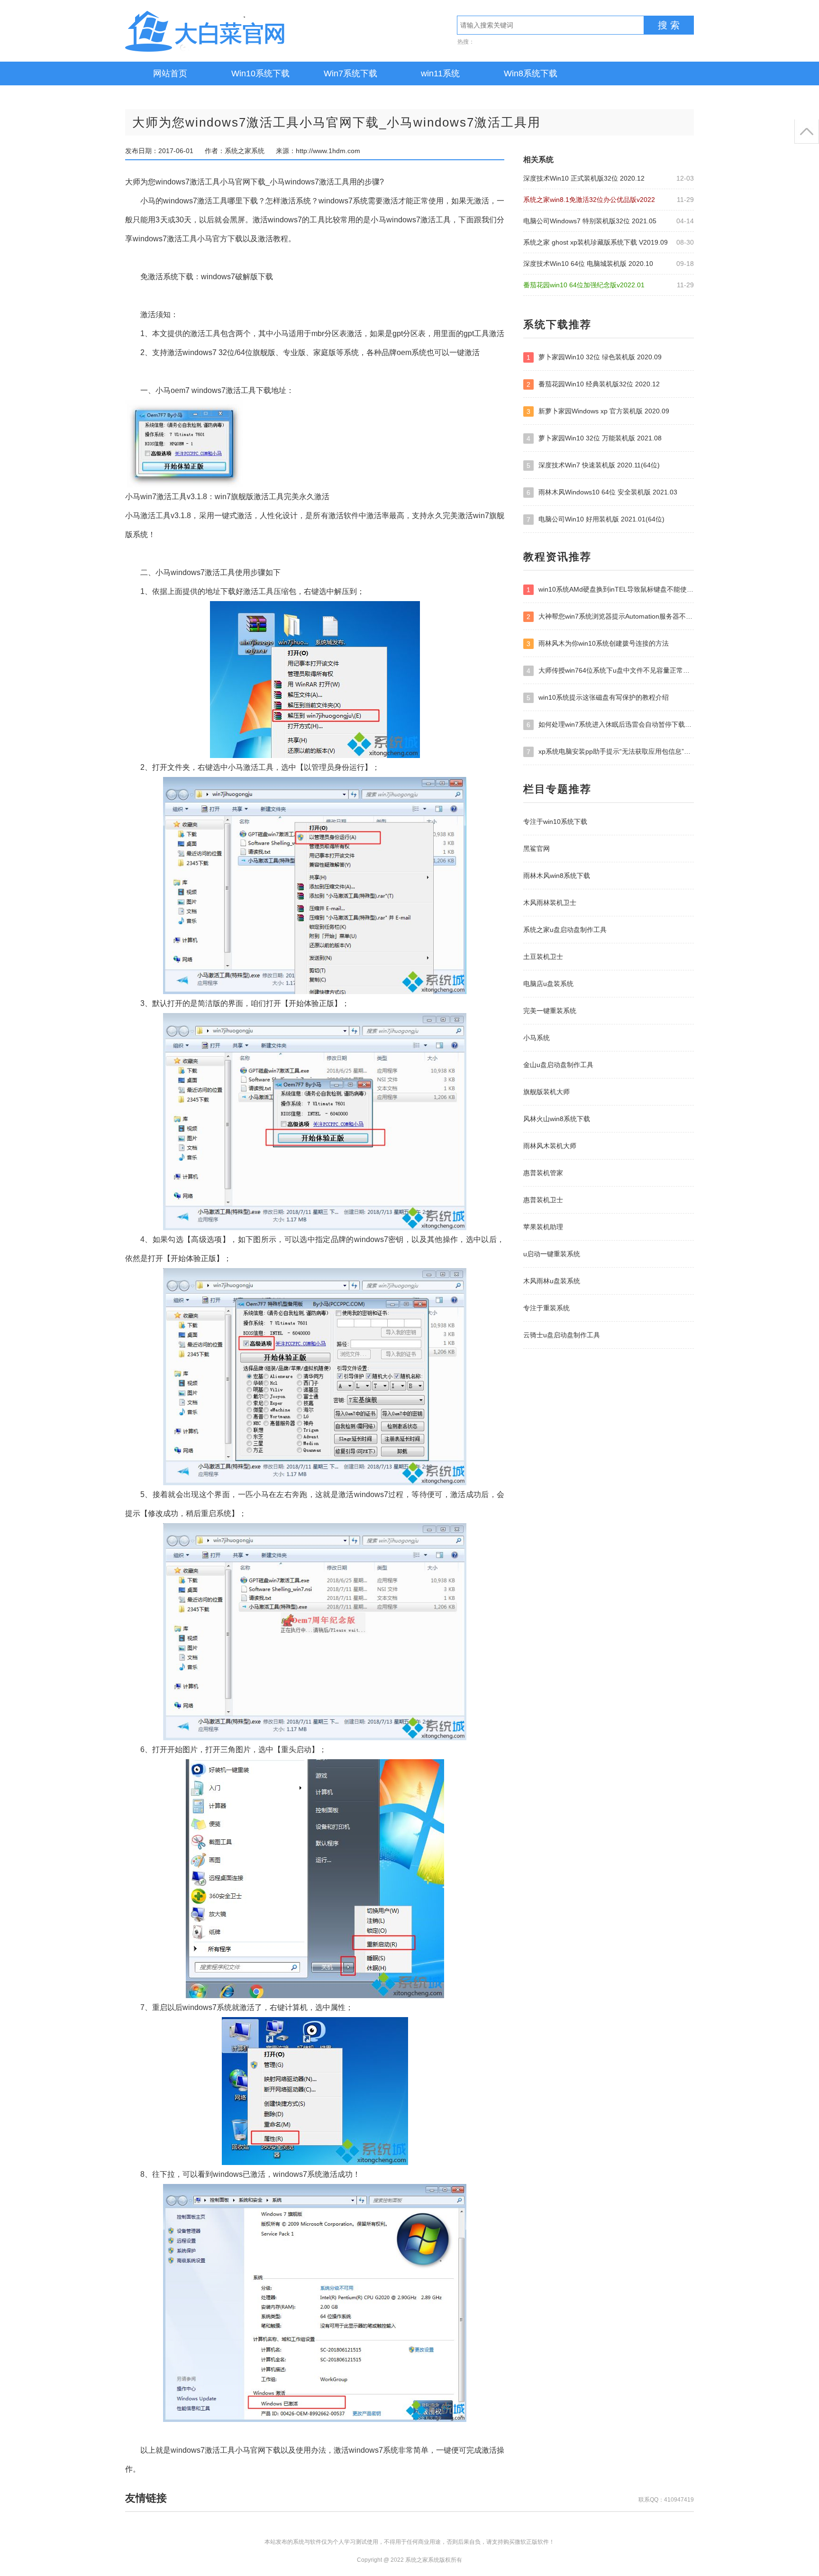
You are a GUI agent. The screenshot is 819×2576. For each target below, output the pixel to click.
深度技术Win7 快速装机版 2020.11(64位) (593, 465)
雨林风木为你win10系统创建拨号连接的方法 (598, 644)
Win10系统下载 (260, 73)
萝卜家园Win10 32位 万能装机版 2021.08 (594, 438)
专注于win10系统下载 (555, 822)
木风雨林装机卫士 (550, 903)
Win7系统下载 (350, 73)
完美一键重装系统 (550, 1011)
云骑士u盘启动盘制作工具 (562, 1335)
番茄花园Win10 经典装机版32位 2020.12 (593, 384)
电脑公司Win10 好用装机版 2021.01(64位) (596, 519)
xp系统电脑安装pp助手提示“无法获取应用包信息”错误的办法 (610, 752)
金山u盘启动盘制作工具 (558, 1065)
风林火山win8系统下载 (557, 1119)
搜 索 (669, 25)
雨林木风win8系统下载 (557, 876)
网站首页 (170, 73)
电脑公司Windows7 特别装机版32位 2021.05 (590, 221)
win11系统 (440, 73)
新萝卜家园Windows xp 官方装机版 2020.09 (598, 411)
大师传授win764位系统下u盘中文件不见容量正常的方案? (610, 671)
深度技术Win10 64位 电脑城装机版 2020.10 (588, 264)
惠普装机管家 (543, 1173)
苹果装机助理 (543, 1227)
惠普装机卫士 (543, 1200)
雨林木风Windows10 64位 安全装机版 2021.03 (602, 492)
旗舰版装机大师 (546, 1092)
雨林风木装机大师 (550, 1146)
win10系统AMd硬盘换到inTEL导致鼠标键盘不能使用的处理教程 (610, 589)
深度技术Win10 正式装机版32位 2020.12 (584, 178)
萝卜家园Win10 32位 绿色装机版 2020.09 (594, 357)
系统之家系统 (234, 31)
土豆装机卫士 (543, 957)
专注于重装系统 (546, 1308)
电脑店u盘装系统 (548, 984)
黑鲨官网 (537, 849)
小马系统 (537, 1038)
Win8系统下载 (531, 73)
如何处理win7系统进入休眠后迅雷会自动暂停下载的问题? (610, 725)
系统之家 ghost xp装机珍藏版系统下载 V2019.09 (596, 242)
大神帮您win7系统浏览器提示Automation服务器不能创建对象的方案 (610, 617)
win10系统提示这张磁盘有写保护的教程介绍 (598, 698)
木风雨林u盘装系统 (552, 1281)
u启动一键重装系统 (552, 1254)
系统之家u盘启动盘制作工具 (565, 930)
